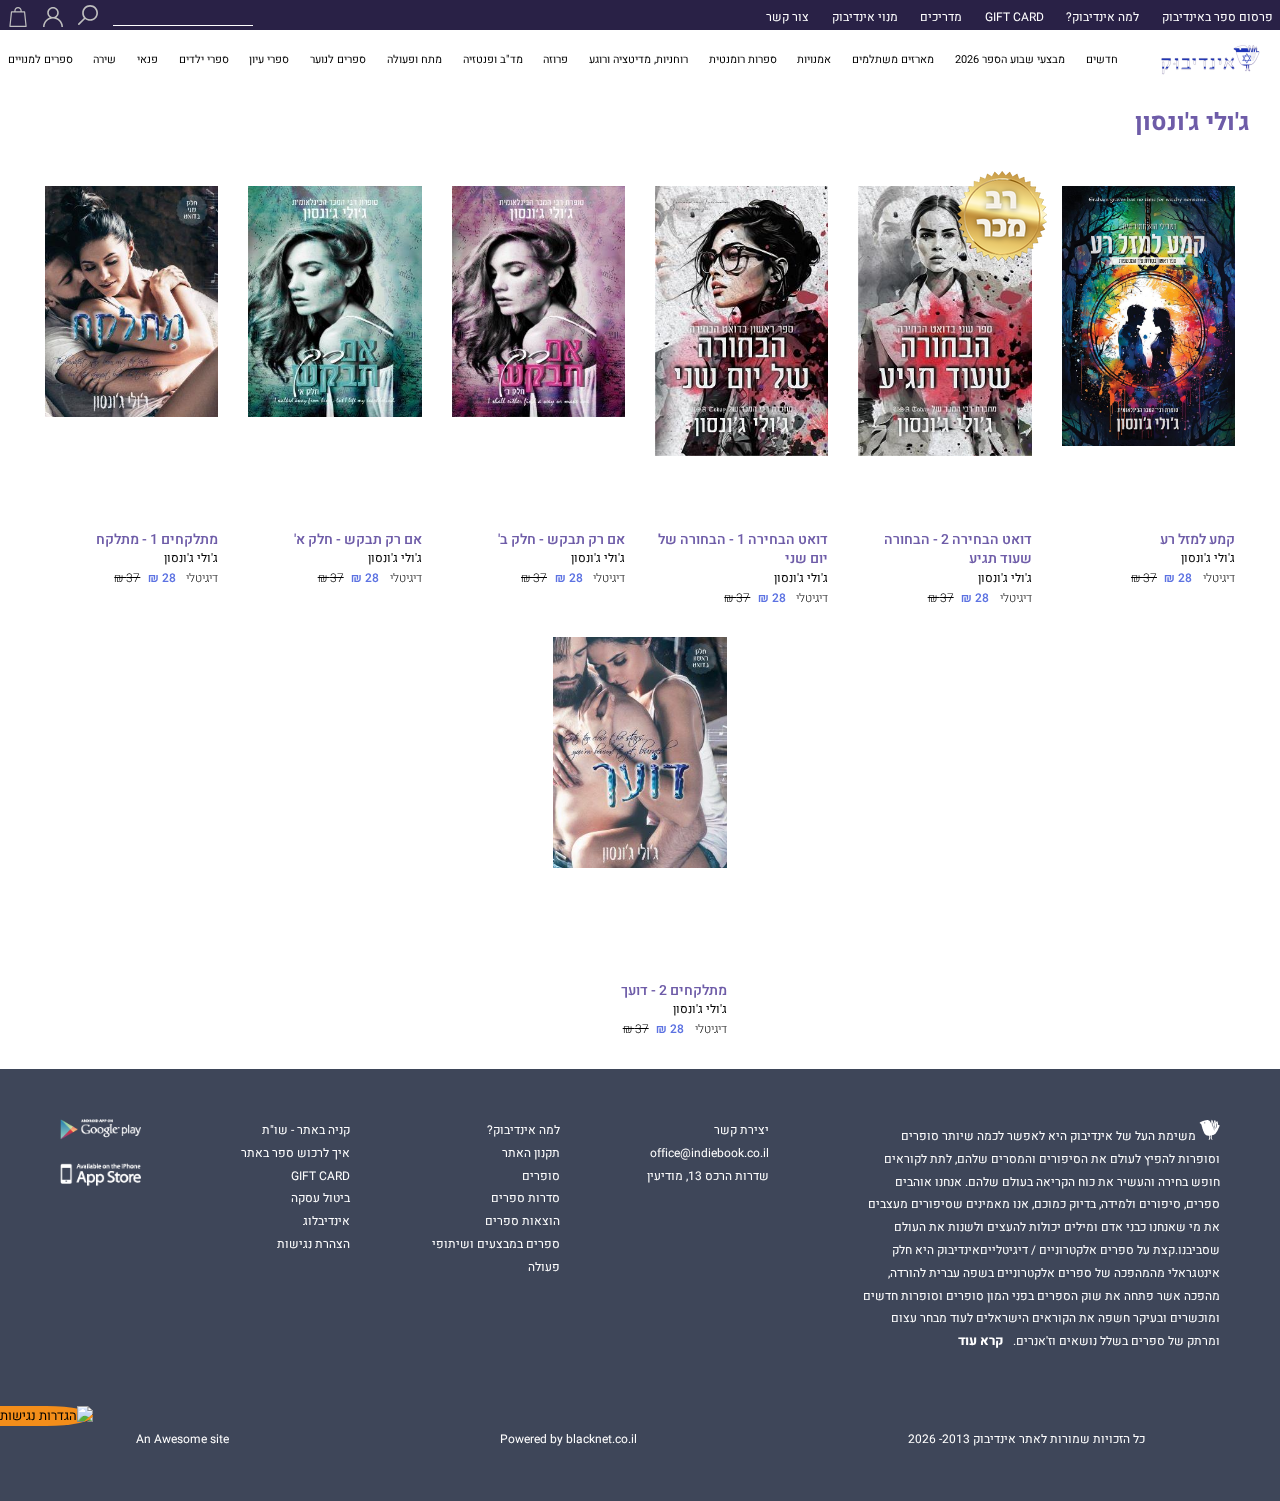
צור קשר (787, 17)
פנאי (147, 59)
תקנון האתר (531, 1153)
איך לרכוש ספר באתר (295, 1153)
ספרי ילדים (204, 59)
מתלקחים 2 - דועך (673, 991)
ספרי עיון (269, 59)
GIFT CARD (1014, 17)
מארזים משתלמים (893, 59)
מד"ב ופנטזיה (493, 59)
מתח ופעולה (414, 59)
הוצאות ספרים (522, 1221)
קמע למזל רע (1197, 540)
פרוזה (555, 59)
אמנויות (814, 59)
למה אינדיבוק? (1102, 17)
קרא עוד (981, 1341)
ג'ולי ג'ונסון (1208, 558)
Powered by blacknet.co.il (568, 1439)
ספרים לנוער (338, 59)
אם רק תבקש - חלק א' (357, 540)
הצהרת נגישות (313, 1244)
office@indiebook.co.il (709, 1153)
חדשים (1102, 59)
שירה (104, 59)
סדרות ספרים (525, 1198)
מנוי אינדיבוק (865, 17)
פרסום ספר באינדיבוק (1217, 17)
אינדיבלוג (326, 1221)
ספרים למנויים (40, 59)
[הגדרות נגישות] (46, 1416)
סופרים (541, 1176)
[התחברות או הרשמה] (53, 17)
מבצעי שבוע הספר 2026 (1010, 59)
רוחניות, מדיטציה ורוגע (638, 59)
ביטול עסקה (320, 1198)
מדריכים (941, 17)
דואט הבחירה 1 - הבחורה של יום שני (743, 550)
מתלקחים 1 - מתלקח (157, 540)
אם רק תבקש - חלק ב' (561, 540)
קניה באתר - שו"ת (306, 1130)
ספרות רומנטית (743, 59)
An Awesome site (182, 1439)
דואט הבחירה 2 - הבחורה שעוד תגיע (957, 550)
